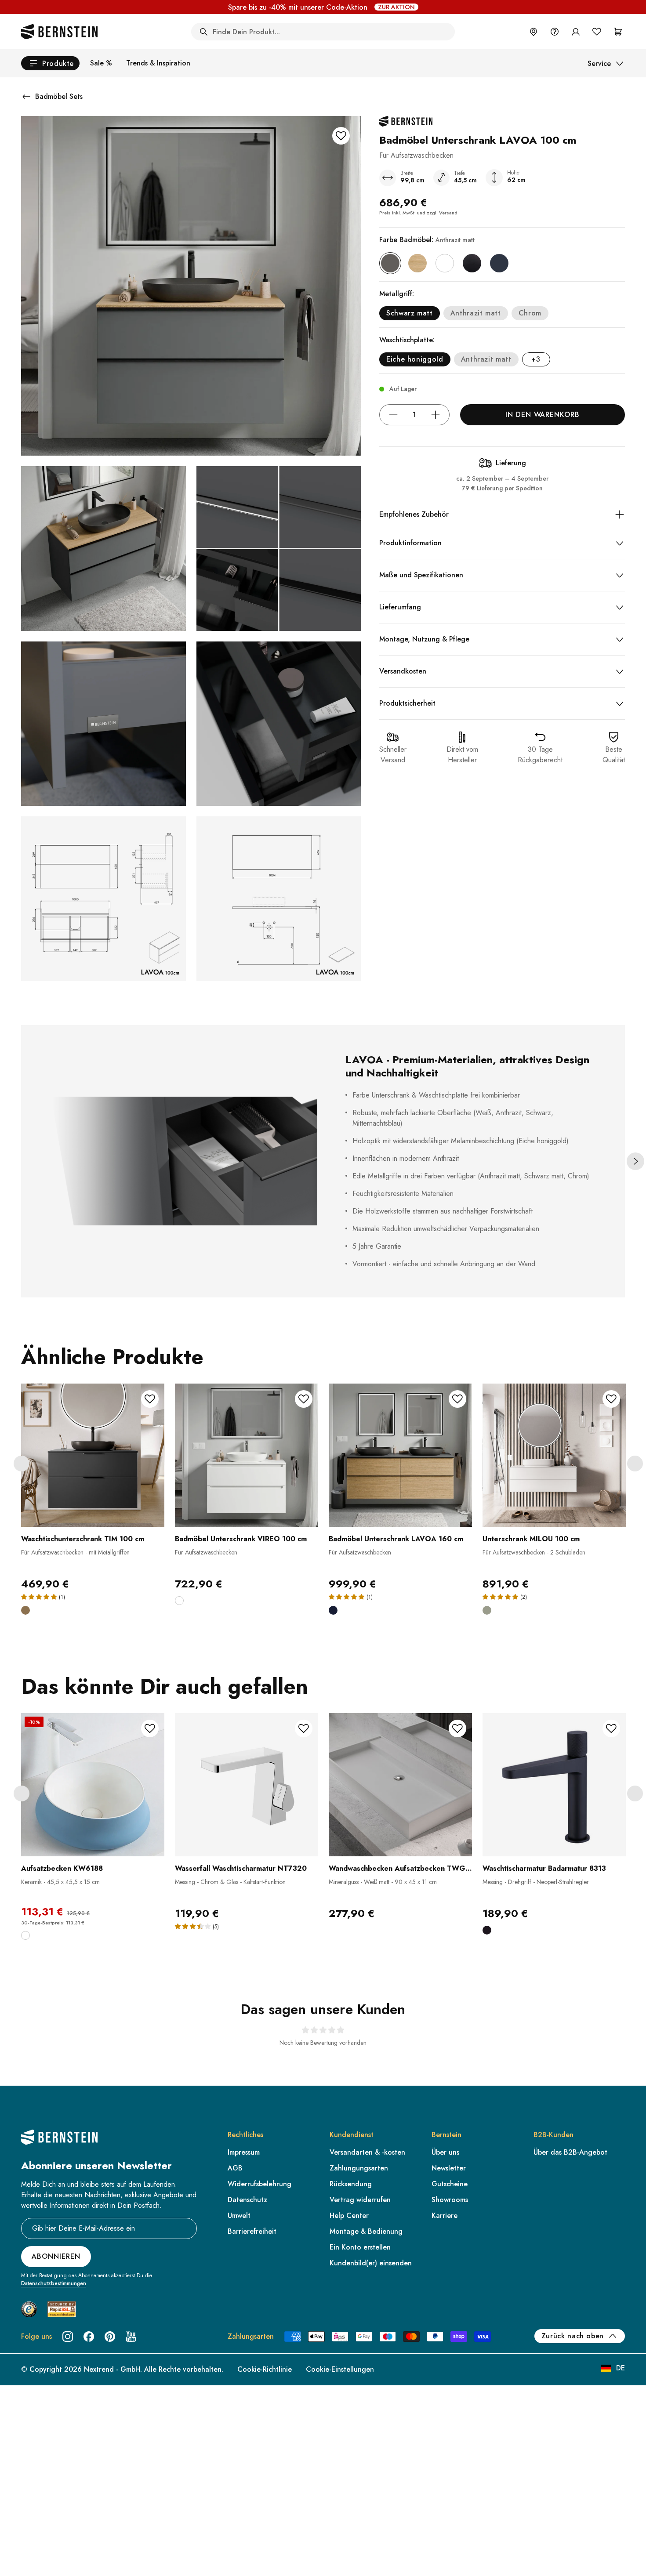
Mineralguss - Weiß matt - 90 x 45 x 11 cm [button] (383, 1882)
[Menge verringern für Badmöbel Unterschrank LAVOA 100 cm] (393, 415)
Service (599, 63)
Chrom (530, 313)
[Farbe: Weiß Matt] (445, 263)
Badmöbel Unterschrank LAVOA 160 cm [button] (396, 1539)
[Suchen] (203, 32)
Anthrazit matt (476, 313)
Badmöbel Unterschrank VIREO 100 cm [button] (241, 1539)
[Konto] (576, 32)
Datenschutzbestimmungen (54, 2283)
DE (621, 2368)
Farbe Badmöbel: (427, 240)
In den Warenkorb (543, 415)
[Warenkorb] (618, 32)
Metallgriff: (397, 294)
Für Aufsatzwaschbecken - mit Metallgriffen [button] (75, 1552)
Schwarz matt (410, 313)
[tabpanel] (93, 1505)
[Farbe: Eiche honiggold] (417, 263)
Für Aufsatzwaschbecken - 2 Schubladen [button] (534, 1552)
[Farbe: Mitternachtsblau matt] (499, 263)
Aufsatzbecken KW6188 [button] (62, 1868)
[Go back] (26, 97)
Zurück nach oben (573, 2336)
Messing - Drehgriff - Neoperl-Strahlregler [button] (536, 1882)
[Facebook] (89, 2337)
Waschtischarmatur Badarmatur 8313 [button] (544, 1868)
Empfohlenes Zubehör (414, 514)
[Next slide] (635, 1161)
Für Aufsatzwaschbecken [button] (206, 1552)
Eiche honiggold (415, 359)
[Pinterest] (110, 2337)
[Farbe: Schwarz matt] (472, 263)
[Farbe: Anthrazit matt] (390, 263)
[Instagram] (68, 2337)
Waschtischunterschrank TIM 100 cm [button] (83, 1539)
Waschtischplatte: (407, 340)
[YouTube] (131, 2337)
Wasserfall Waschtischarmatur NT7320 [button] (241, 1868)
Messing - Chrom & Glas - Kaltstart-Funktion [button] (230, 1882)
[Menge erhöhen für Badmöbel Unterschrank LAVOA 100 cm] (436, 415)
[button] (93, 1488)
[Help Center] (555, 32)
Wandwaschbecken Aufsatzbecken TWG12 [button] (400, 1868)
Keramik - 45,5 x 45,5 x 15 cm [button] (60, 1882)
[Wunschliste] (597, 32)
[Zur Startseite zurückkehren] (59, 32)
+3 (536, 359)
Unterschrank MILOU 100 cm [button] (531, 1539)
